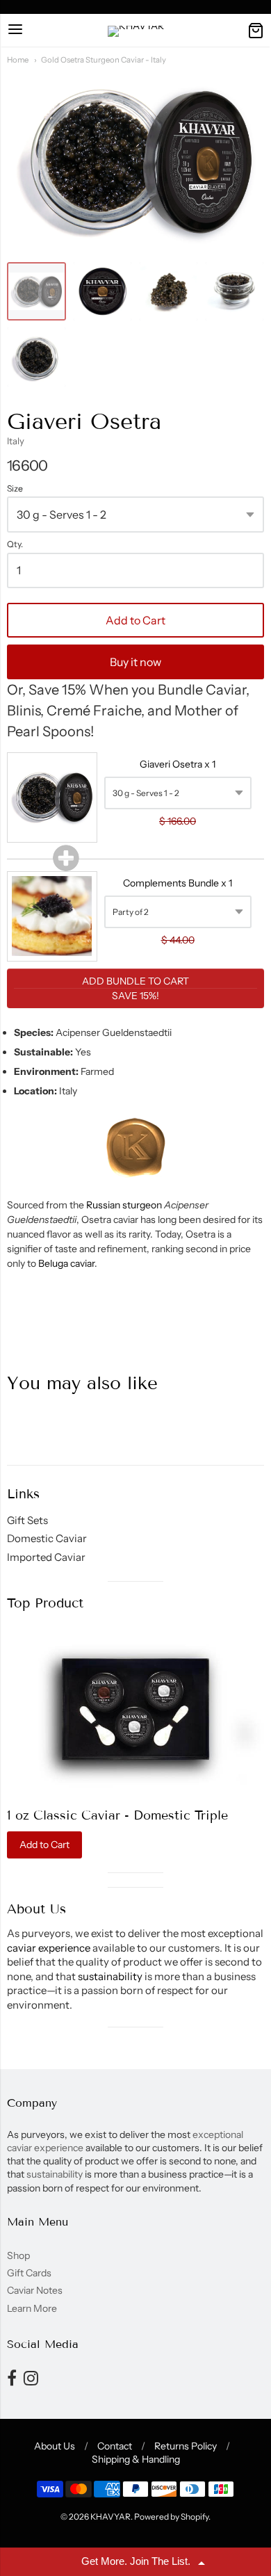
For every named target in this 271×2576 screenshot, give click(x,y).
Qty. (15, 544)
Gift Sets (27, 1520)
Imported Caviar (46, 1557)
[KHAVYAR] (136, 31)
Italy (16, 441)
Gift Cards (29, 2273)
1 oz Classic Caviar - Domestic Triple (117, 1815)
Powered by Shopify (171, 2517)
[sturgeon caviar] (36, 357)
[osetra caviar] (102, 292)
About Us (55, 2446)
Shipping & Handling (136, 2459)
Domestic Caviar (47, 1538)
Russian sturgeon (124, 1205)
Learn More (32, 2308)
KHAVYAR (110, 2517)
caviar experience (49, 1948)
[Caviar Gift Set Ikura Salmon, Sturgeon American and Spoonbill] (135, 1709)
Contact (115, 2446)
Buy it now (135, 662)
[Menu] (15, 30)
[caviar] (36, 292)
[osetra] (235, 292)
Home (18, 60)
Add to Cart (135, 620)
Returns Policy (186, 2446)
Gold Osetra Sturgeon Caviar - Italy (104, 60)
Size (15, 489)
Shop (18, 2255)
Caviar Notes (35, 2290)
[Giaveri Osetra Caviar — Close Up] (169, 292)
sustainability (110, 1976)
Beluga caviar (66, 1263)
